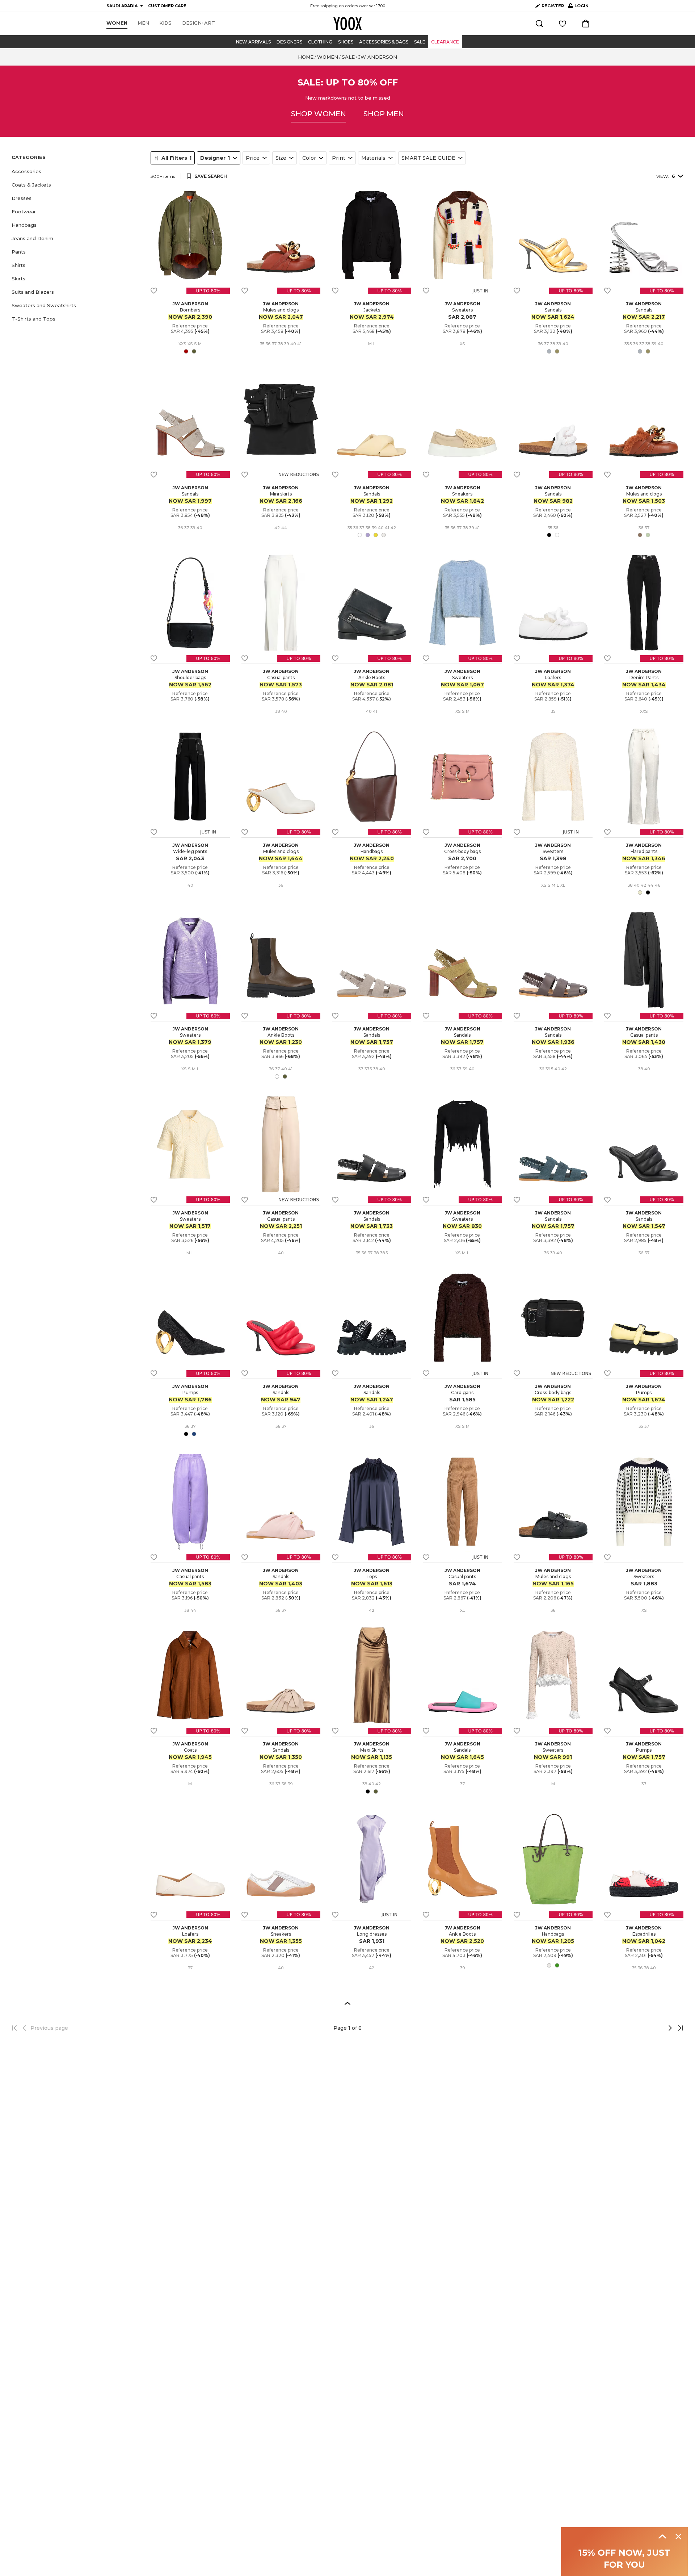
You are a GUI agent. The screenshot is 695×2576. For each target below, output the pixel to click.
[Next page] (646, 2028)
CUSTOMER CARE (167, 6)
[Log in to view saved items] (563, 24)
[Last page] (678, 2028)
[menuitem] (117, 23)
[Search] (539, 24)
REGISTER (553, 6)
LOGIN (578, 7)
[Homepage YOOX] (347, 24)
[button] (77, 172)
